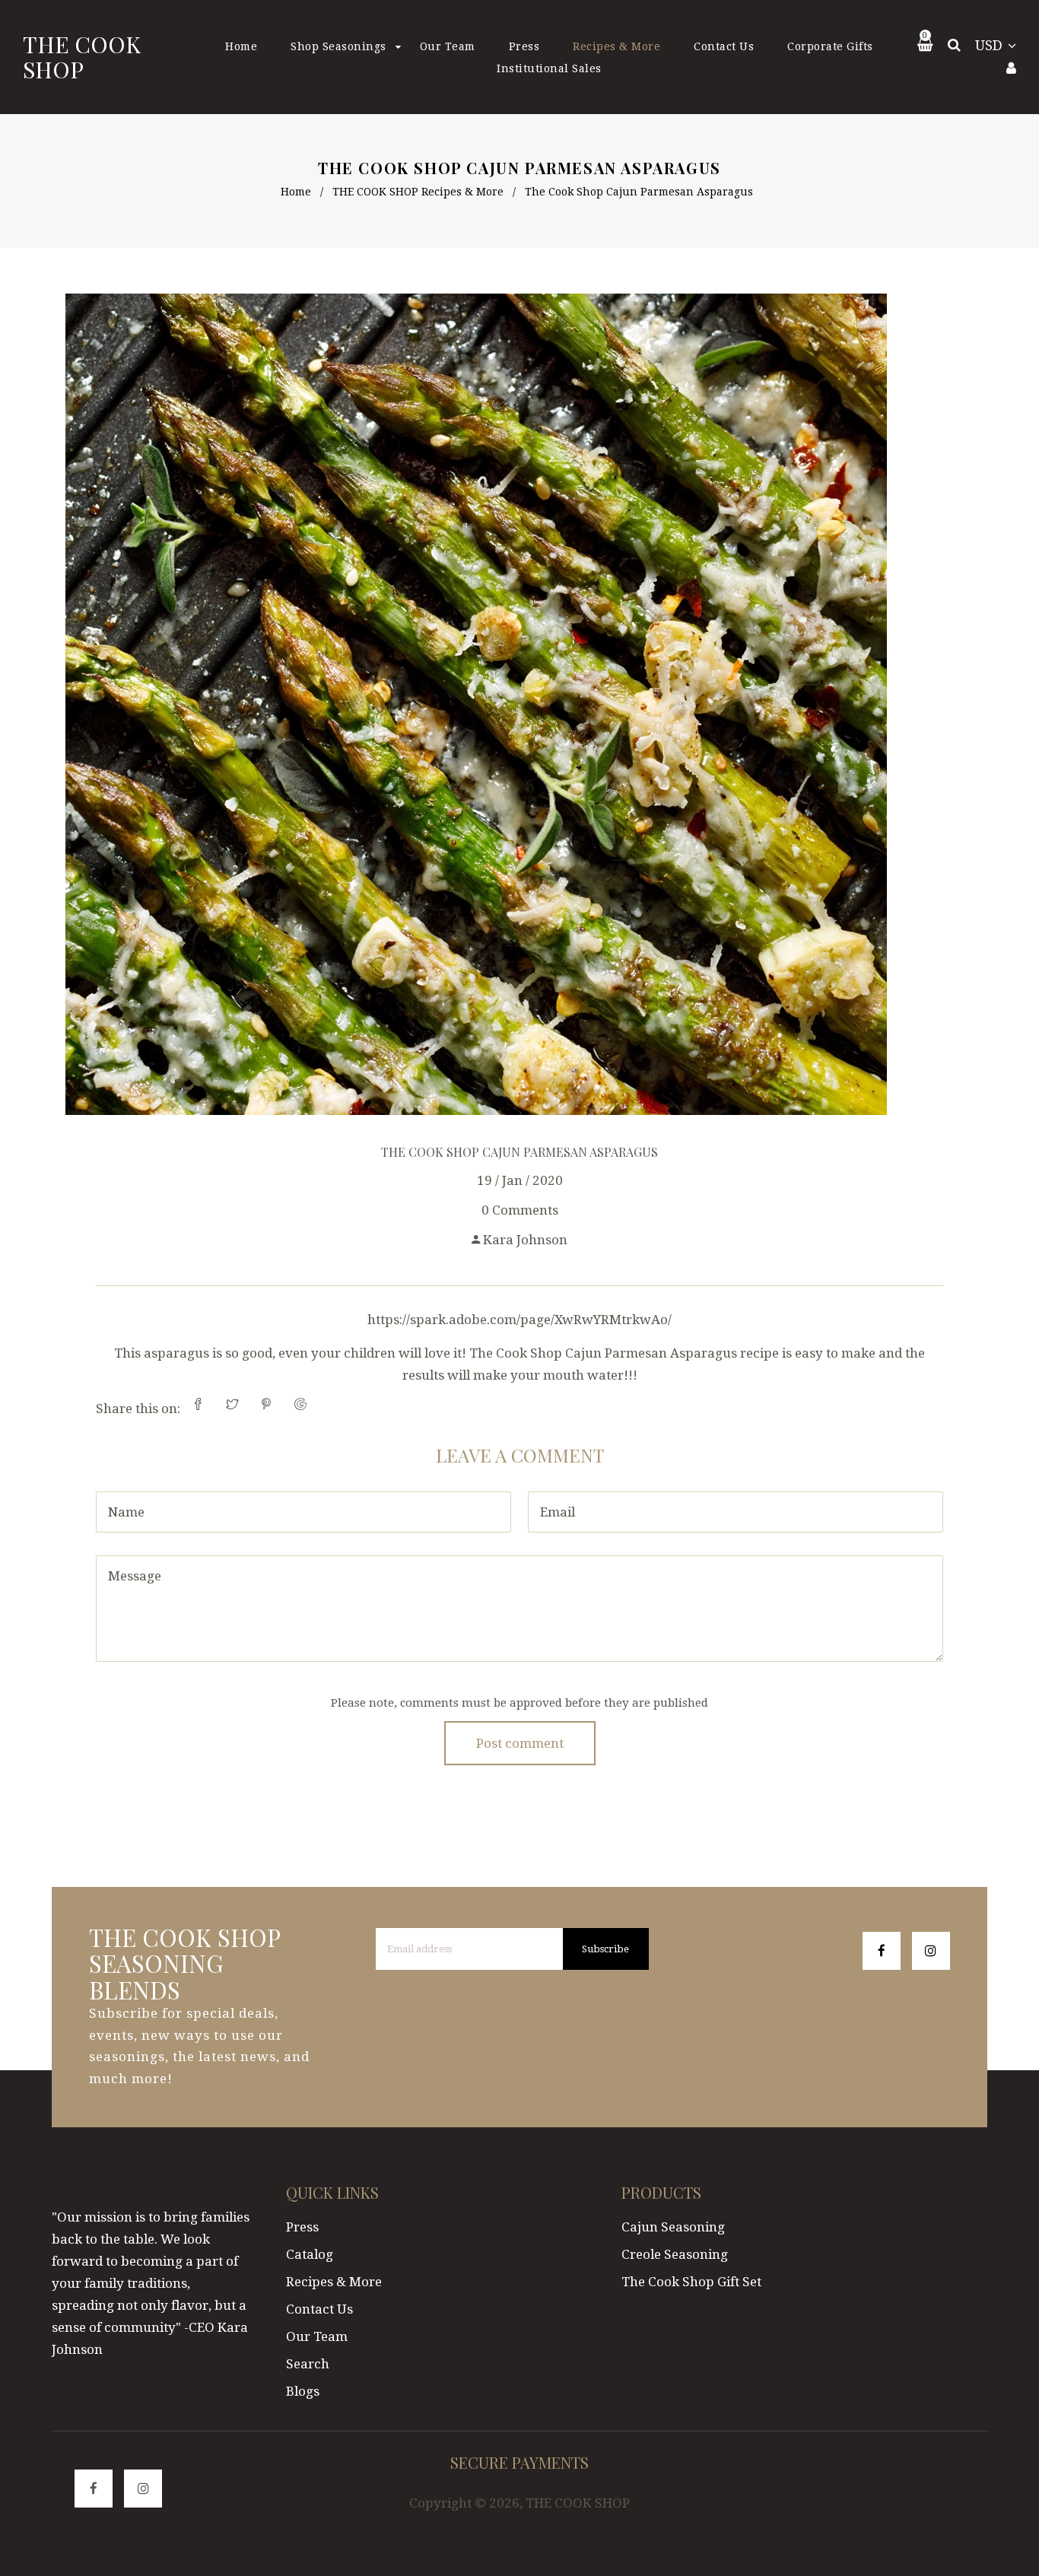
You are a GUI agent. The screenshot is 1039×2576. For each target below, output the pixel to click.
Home (296, 192)
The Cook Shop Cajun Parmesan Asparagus (519, 1152)
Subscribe (605, 1949)
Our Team (317, 2336)
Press (302, 2227)
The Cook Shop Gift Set (691, 2282)
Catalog (310, 2254)
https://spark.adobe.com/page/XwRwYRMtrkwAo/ (519, 1320)
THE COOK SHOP (82, 57)
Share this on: (138, 1409)
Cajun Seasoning (673, 2227)
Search (308, 2364)
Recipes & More (334, 2282)
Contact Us (319, 2309)
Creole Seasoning (675, 2254)
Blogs (303, 2391)
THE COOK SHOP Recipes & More (418, 192)
